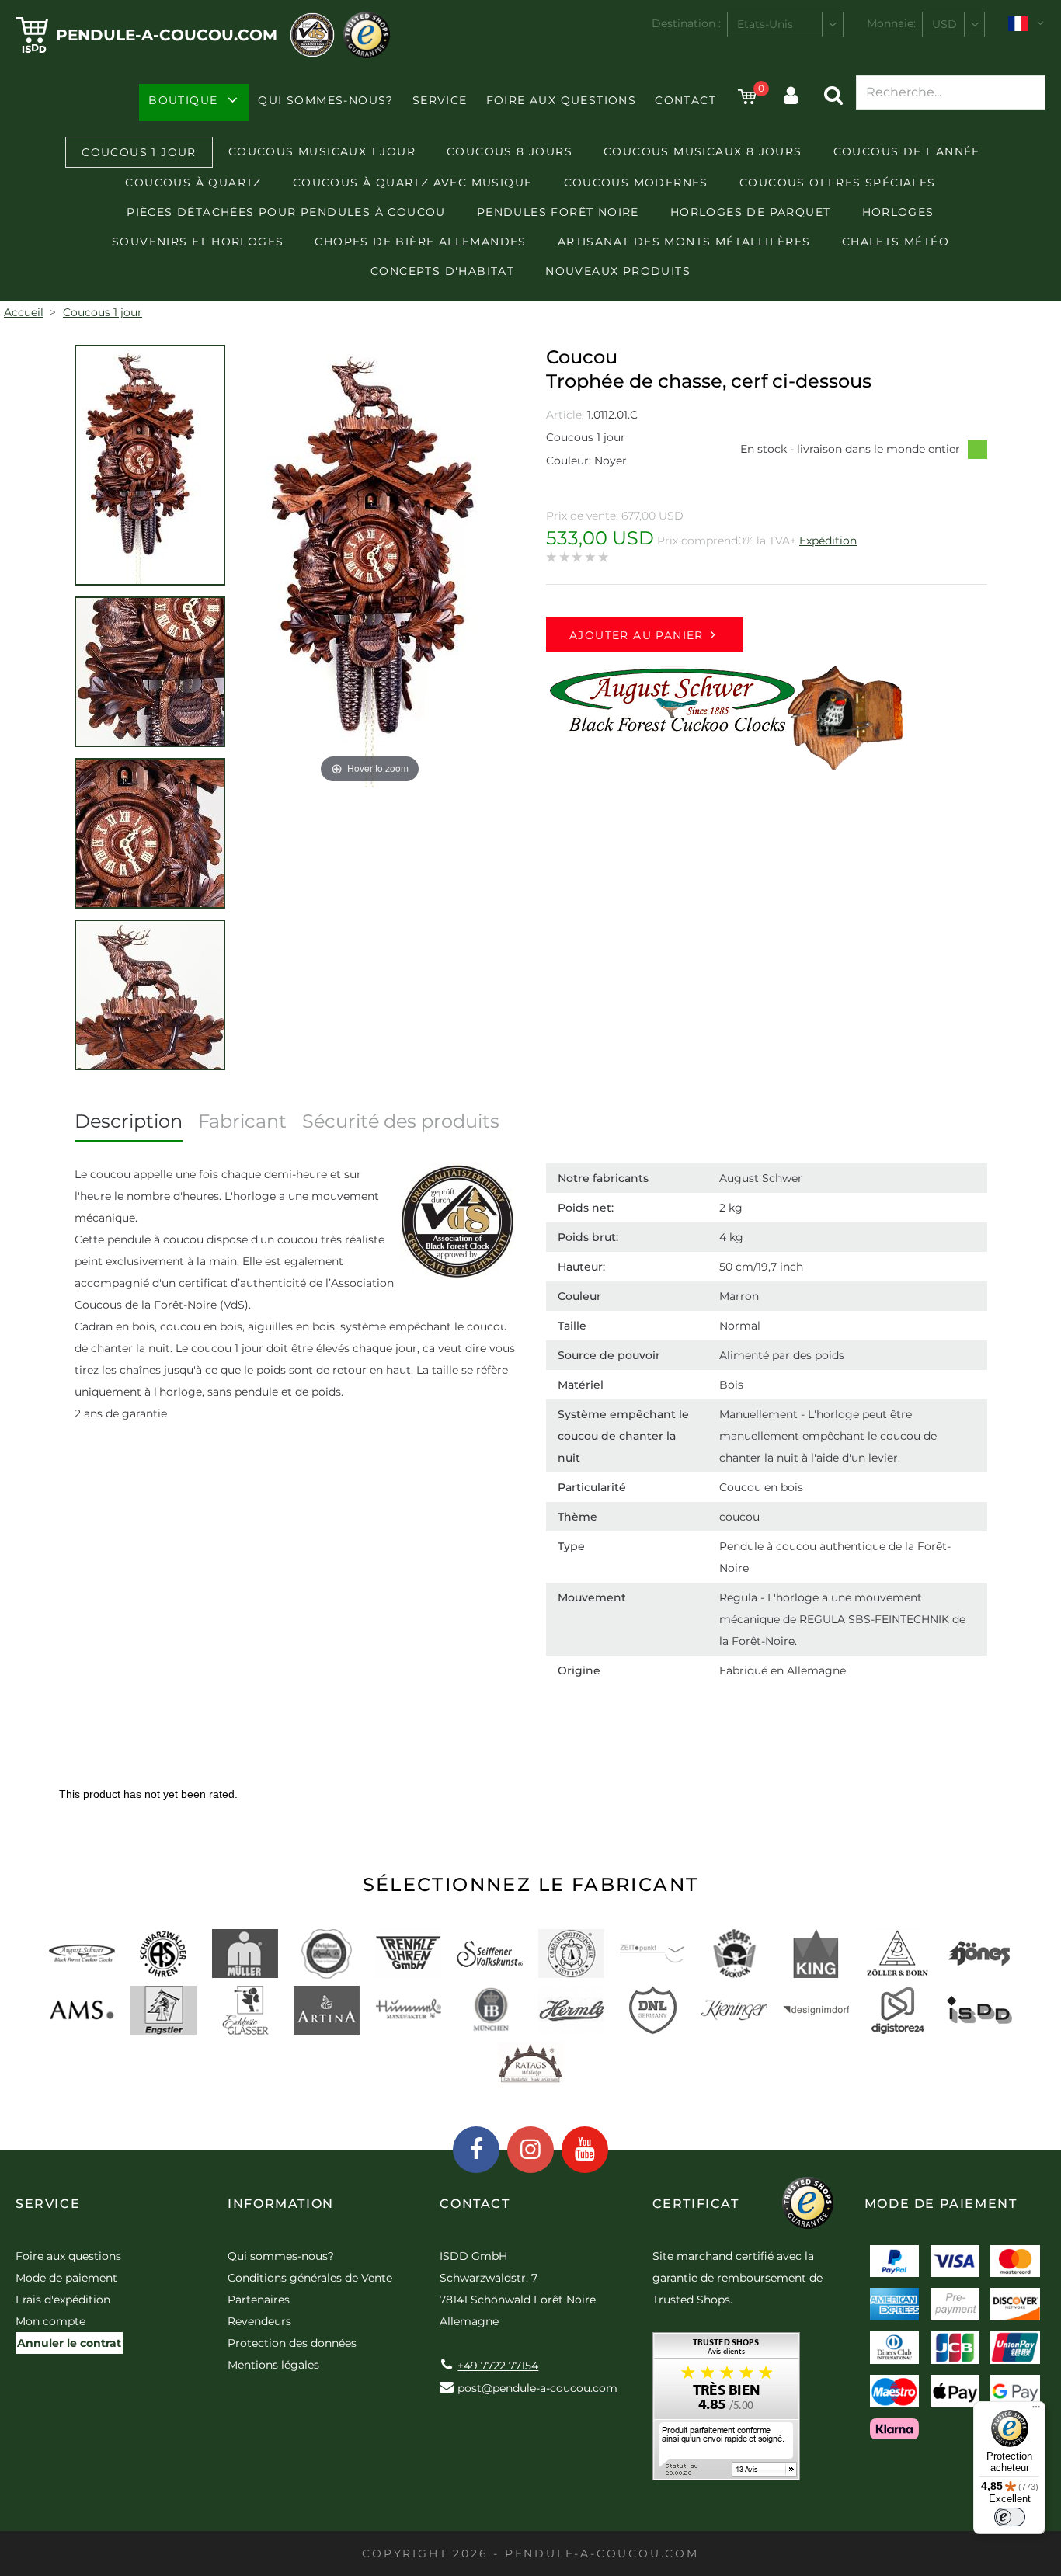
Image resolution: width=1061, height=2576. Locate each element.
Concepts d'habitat (442, 271)
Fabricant (242, 1121)
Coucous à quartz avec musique (413, 183)
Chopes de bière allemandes (420, 242)
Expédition (828, 541)
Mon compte (50, 2321)
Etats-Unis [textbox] (765, 24)
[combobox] (785, 24)
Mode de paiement (66, 2278)
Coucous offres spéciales (838, 183)
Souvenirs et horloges (198, 242)
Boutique (183, 100)
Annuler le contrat (69, 2343)
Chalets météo (896, 242)
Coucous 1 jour (139, 152)
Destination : (686, 23)
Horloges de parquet (751, 212)
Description (129, 1121)
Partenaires (259, 2300)
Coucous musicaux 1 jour (322, 151)
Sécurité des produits (401, 1121)
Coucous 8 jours (510, 151)
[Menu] (1036, 2411)
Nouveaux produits (618, 271)
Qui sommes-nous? (325, 100)
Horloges (898, 212)
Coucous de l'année (907, 151)
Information (281, 2204)
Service (440, 100)
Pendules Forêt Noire (558, 212)
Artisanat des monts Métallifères (684, 242)
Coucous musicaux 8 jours (703, 151)
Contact (685, 100)
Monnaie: (891, 23)
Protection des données (292, 2343)
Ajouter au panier (637, 635)
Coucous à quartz (193, 183)
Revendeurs (259, 2321)
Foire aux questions (562, 100)
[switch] (1010, 2517)
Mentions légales (273, 2365)
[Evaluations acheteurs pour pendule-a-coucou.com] (726, 2412)
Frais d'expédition (63, 2300)
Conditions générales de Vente (310, 2278)
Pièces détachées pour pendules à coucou (286, 212)
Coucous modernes (636, 183)
